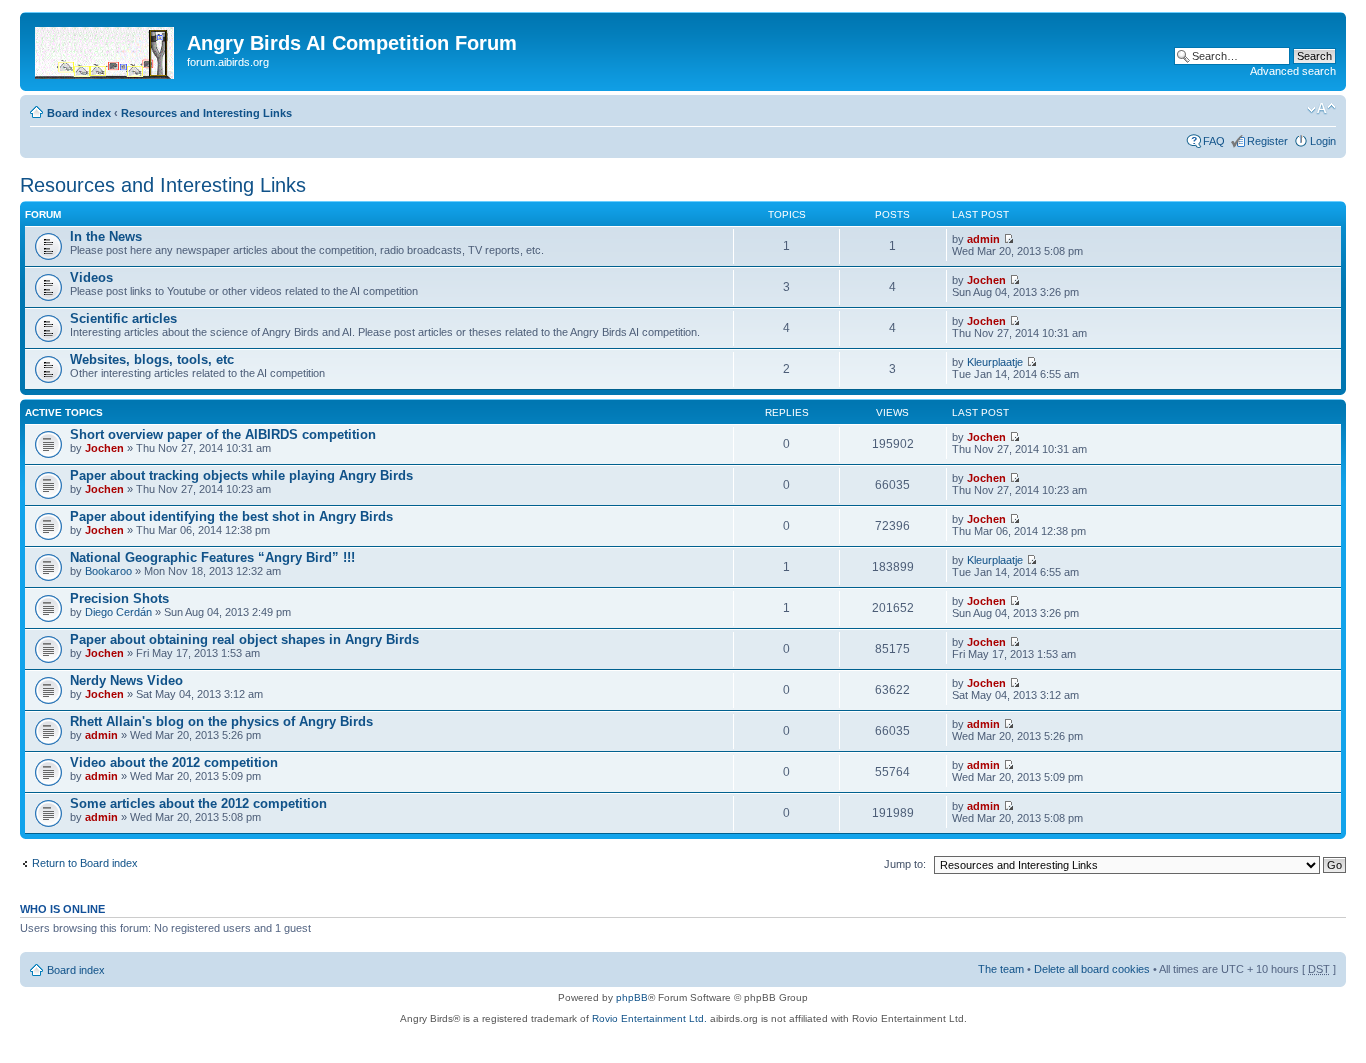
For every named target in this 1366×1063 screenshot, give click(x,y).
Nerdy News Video (126, 680)
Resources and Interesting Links (206, 113)
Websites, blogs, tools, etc (152, 359)
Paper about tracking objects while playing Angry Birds (241, 475)
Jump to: (905, 864)
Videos (91, 277)
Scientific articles (123, 318)
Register (1267, 141)
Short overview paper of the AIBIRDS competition (223, 434)
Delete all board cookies (1092, 969)
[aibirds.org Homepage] (106, 49)
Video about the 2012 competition (174, 762)
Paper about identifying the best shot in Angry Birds (231, 516)
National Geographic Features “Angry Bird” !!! (212, 557)
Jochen (986, 280)
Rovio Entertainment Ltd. (649, 1018)
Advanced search (1293, 71)
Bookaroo (108, 571)
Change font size (1321, 109)
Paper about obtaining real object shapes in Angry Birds (244, 639)
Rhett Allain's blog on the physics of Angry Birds (221, 721)
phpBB (632, 997)
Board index (79, 113)
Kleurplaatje (995, 362)
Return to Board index (85, 863)
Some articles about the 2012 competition (198, 803)
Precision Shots (119, 598)
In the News (106, 236)
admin (983, 239)
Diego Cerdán (118, 612)
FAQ (1214, 141)
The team (1001, 969)
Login (1323, 141)
